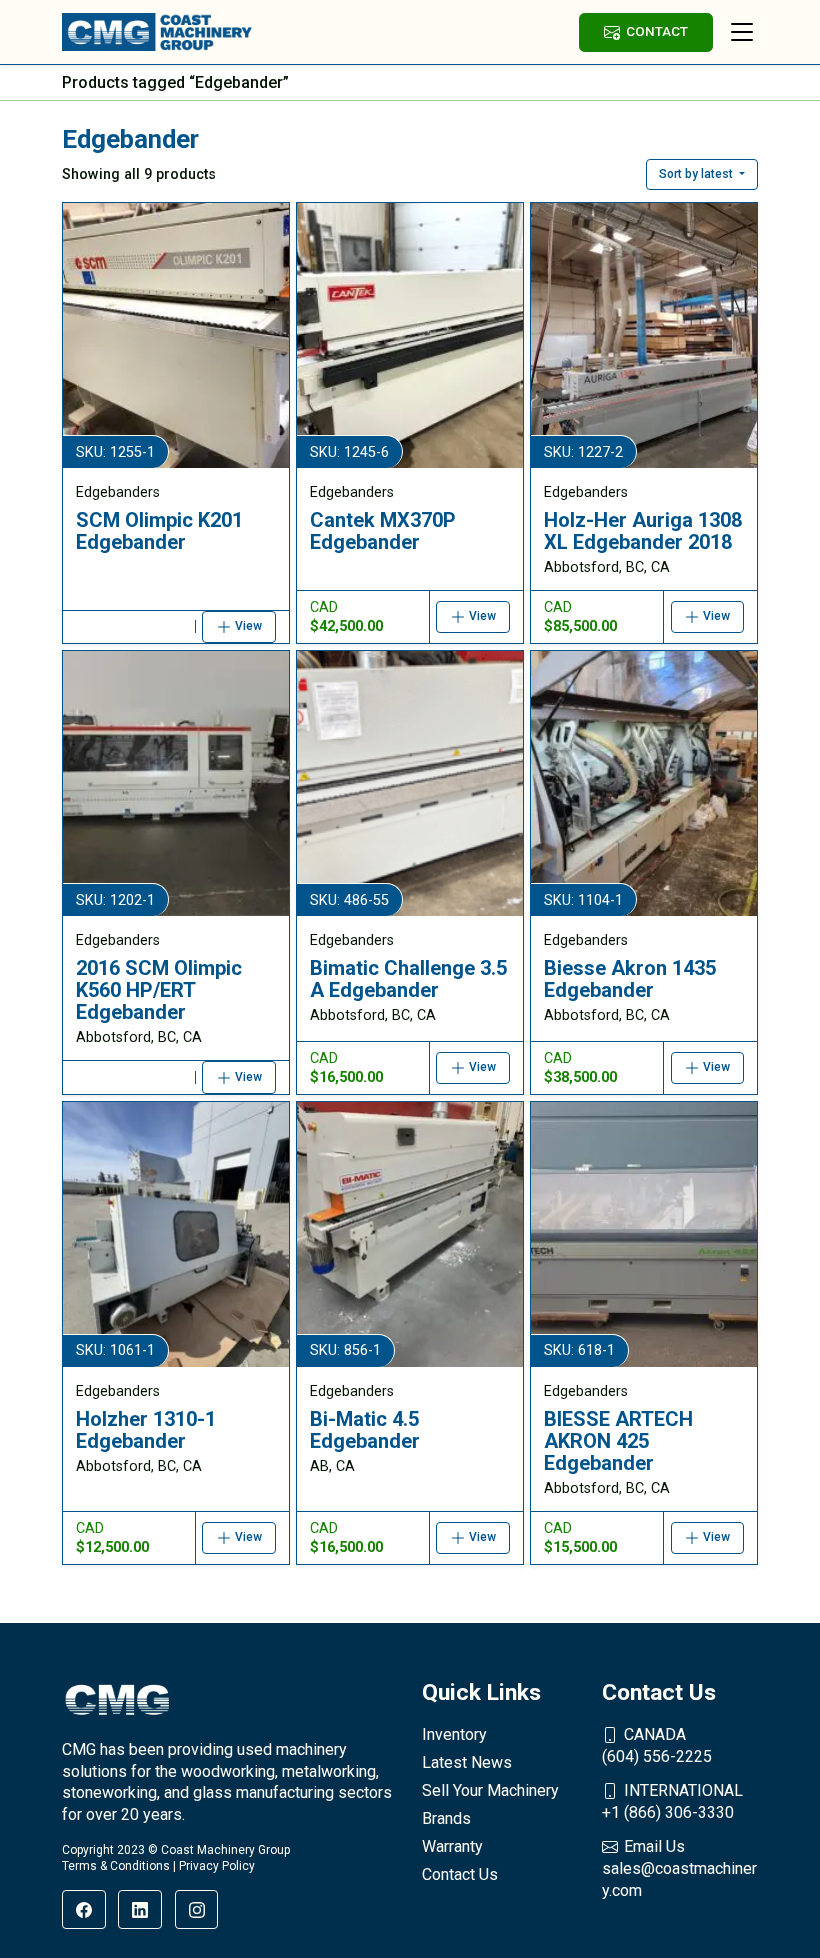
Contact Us (460, 1874)
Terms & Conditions (116, 1866)
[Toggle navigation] (742, 32)
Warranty (452, 1846)
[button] (702, 174)
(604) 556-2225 (657, 1745)
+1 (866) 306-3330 (672, 1801)
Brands (446, 1818)
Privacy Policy (217, 1866)
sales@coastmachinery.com (679, 1868)
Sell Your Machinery (490, 1790)
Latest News (467, 1762)
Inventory (454, 1734)
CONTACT (657, 31)
